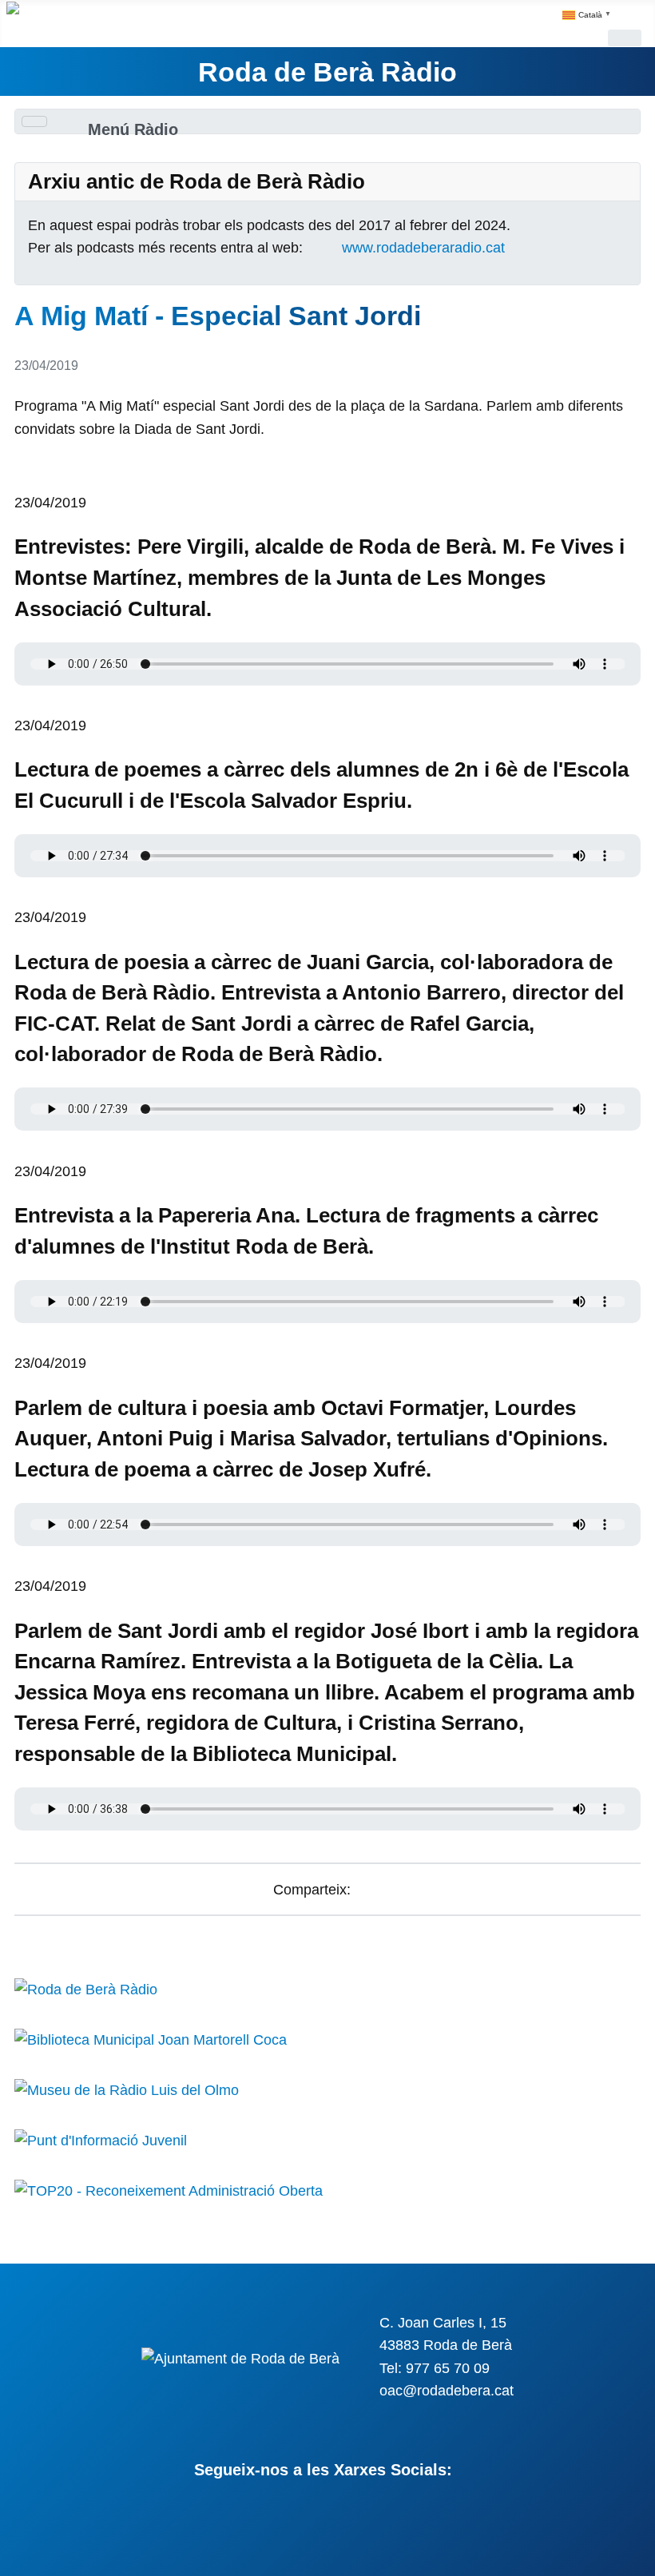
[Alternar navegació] (625, 38)
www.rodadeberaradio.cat (423, 248)
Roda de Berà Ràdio (327, 72)
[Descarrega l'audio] (20, 480)
